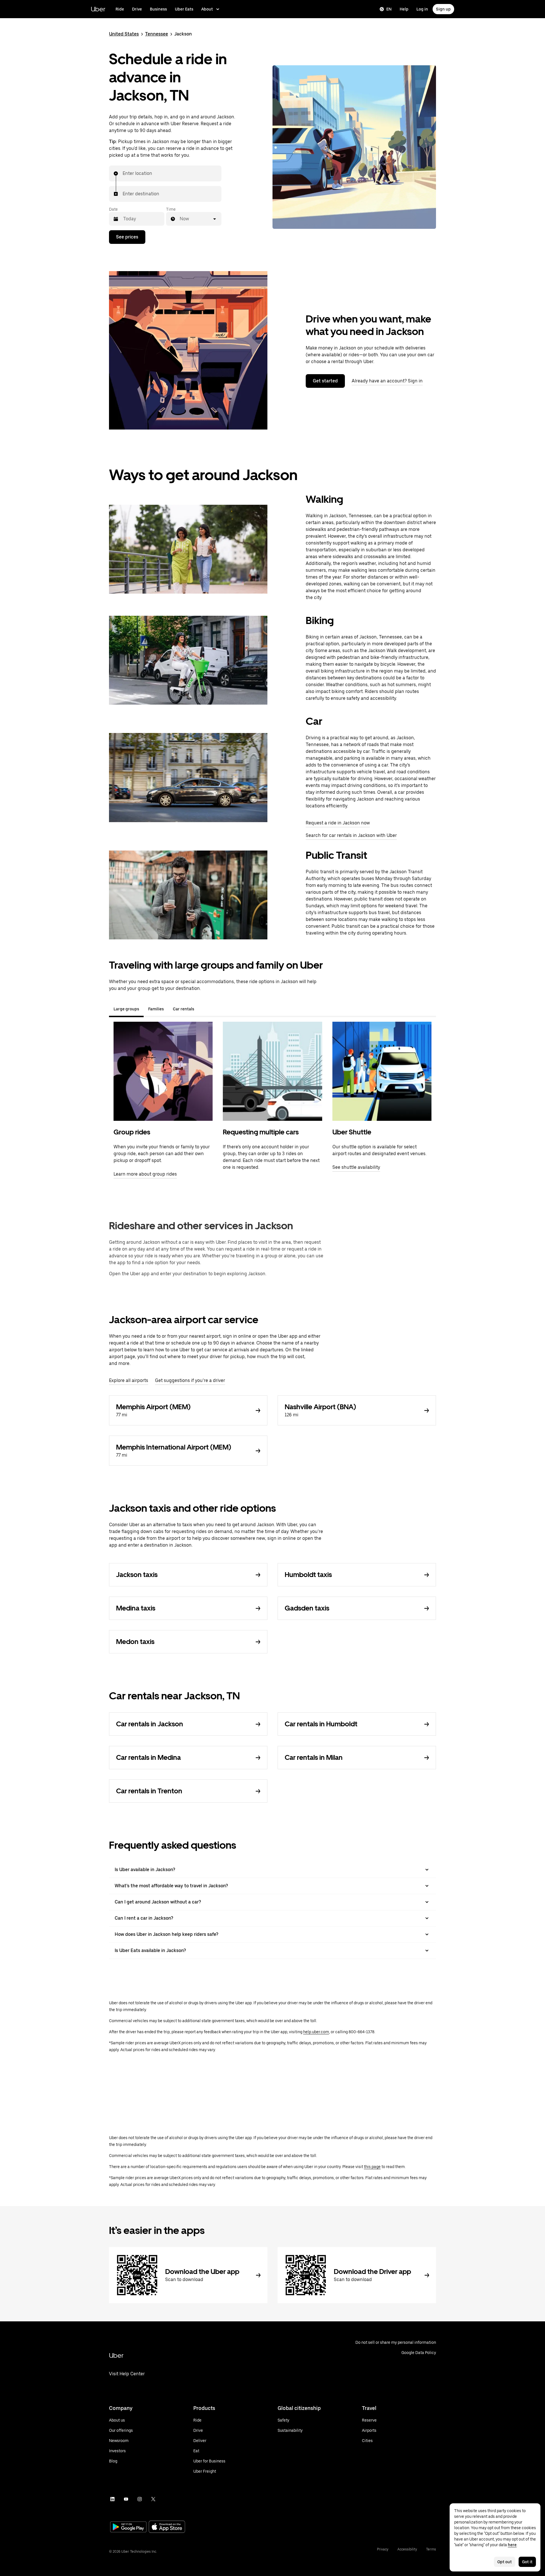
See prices (127, 237)
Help (404, 9)
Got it (527, 2562)
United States (124, 34)
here (512, 2545)
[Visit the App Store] (167, 2527)
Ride (120, 9)
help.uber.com (316, 2032)
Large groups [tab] (126, 1009)
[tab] (203, 1009)
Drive (137, 9)
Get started (325, 381)
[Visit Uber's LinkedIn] (112, 2499)
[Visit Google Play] (128, 2527)
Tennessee (157, 34)
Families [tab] (156, 1009)
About (207, 9)
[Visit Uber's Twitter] (153, 2499)
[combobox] (123, 173)
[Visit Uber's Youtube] (126, 2499)
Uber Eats (184, 9)
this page (372, 2167)
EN (389, 9)
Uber (98, 9)
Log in (422, 9)
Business (158, 9)
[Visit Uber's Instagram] (140, 2499)
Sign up (443, 9)
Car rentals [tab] (184, 1009)
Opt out (505, 2562)
